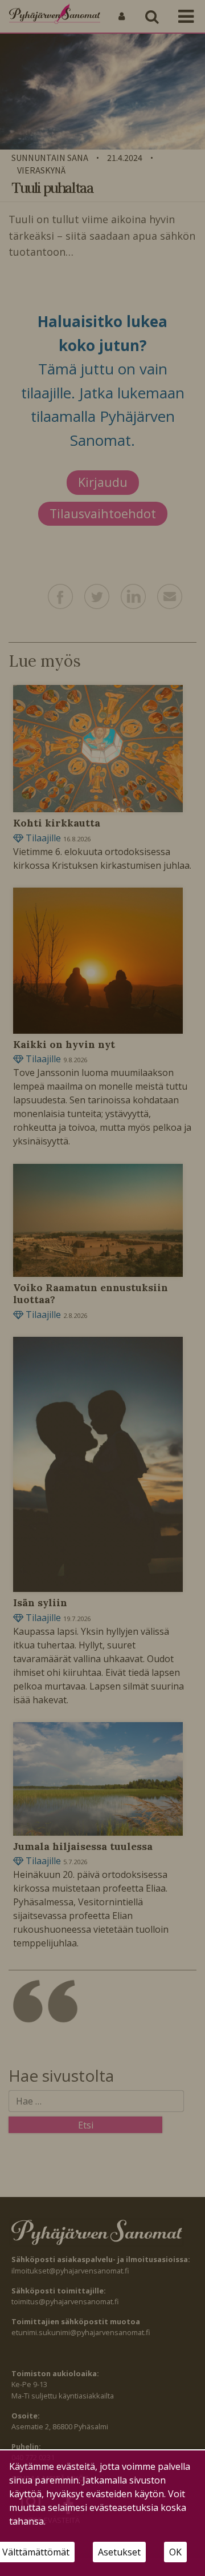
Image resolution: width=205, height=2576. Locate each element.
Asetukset (119, 2552)
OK (175, 2552)
